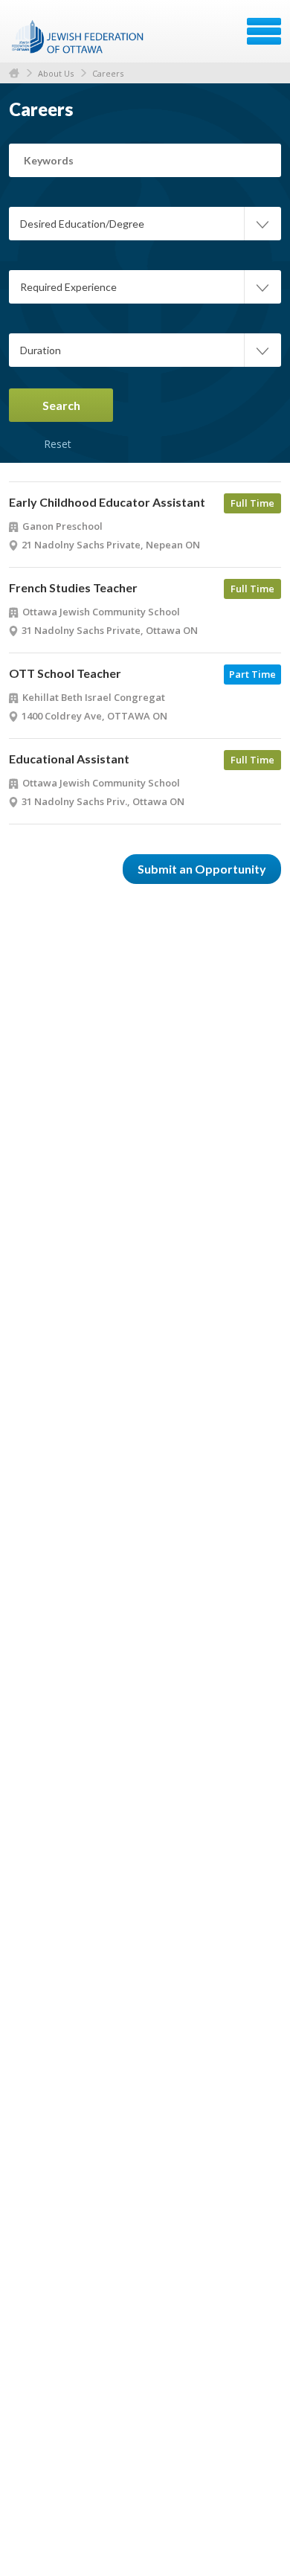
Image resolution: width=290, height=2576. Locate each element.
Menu (264, 31)
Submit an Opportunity (202, 869)
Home (14, 73)
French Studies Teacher (73, 587)
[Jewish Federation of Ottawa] (78, 36)
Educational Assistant (69, 759)
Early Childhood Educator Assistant (107, 502)
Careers (108, 73)
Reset (57, 427)
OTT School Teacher (65, 673)
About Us (56, 73)
